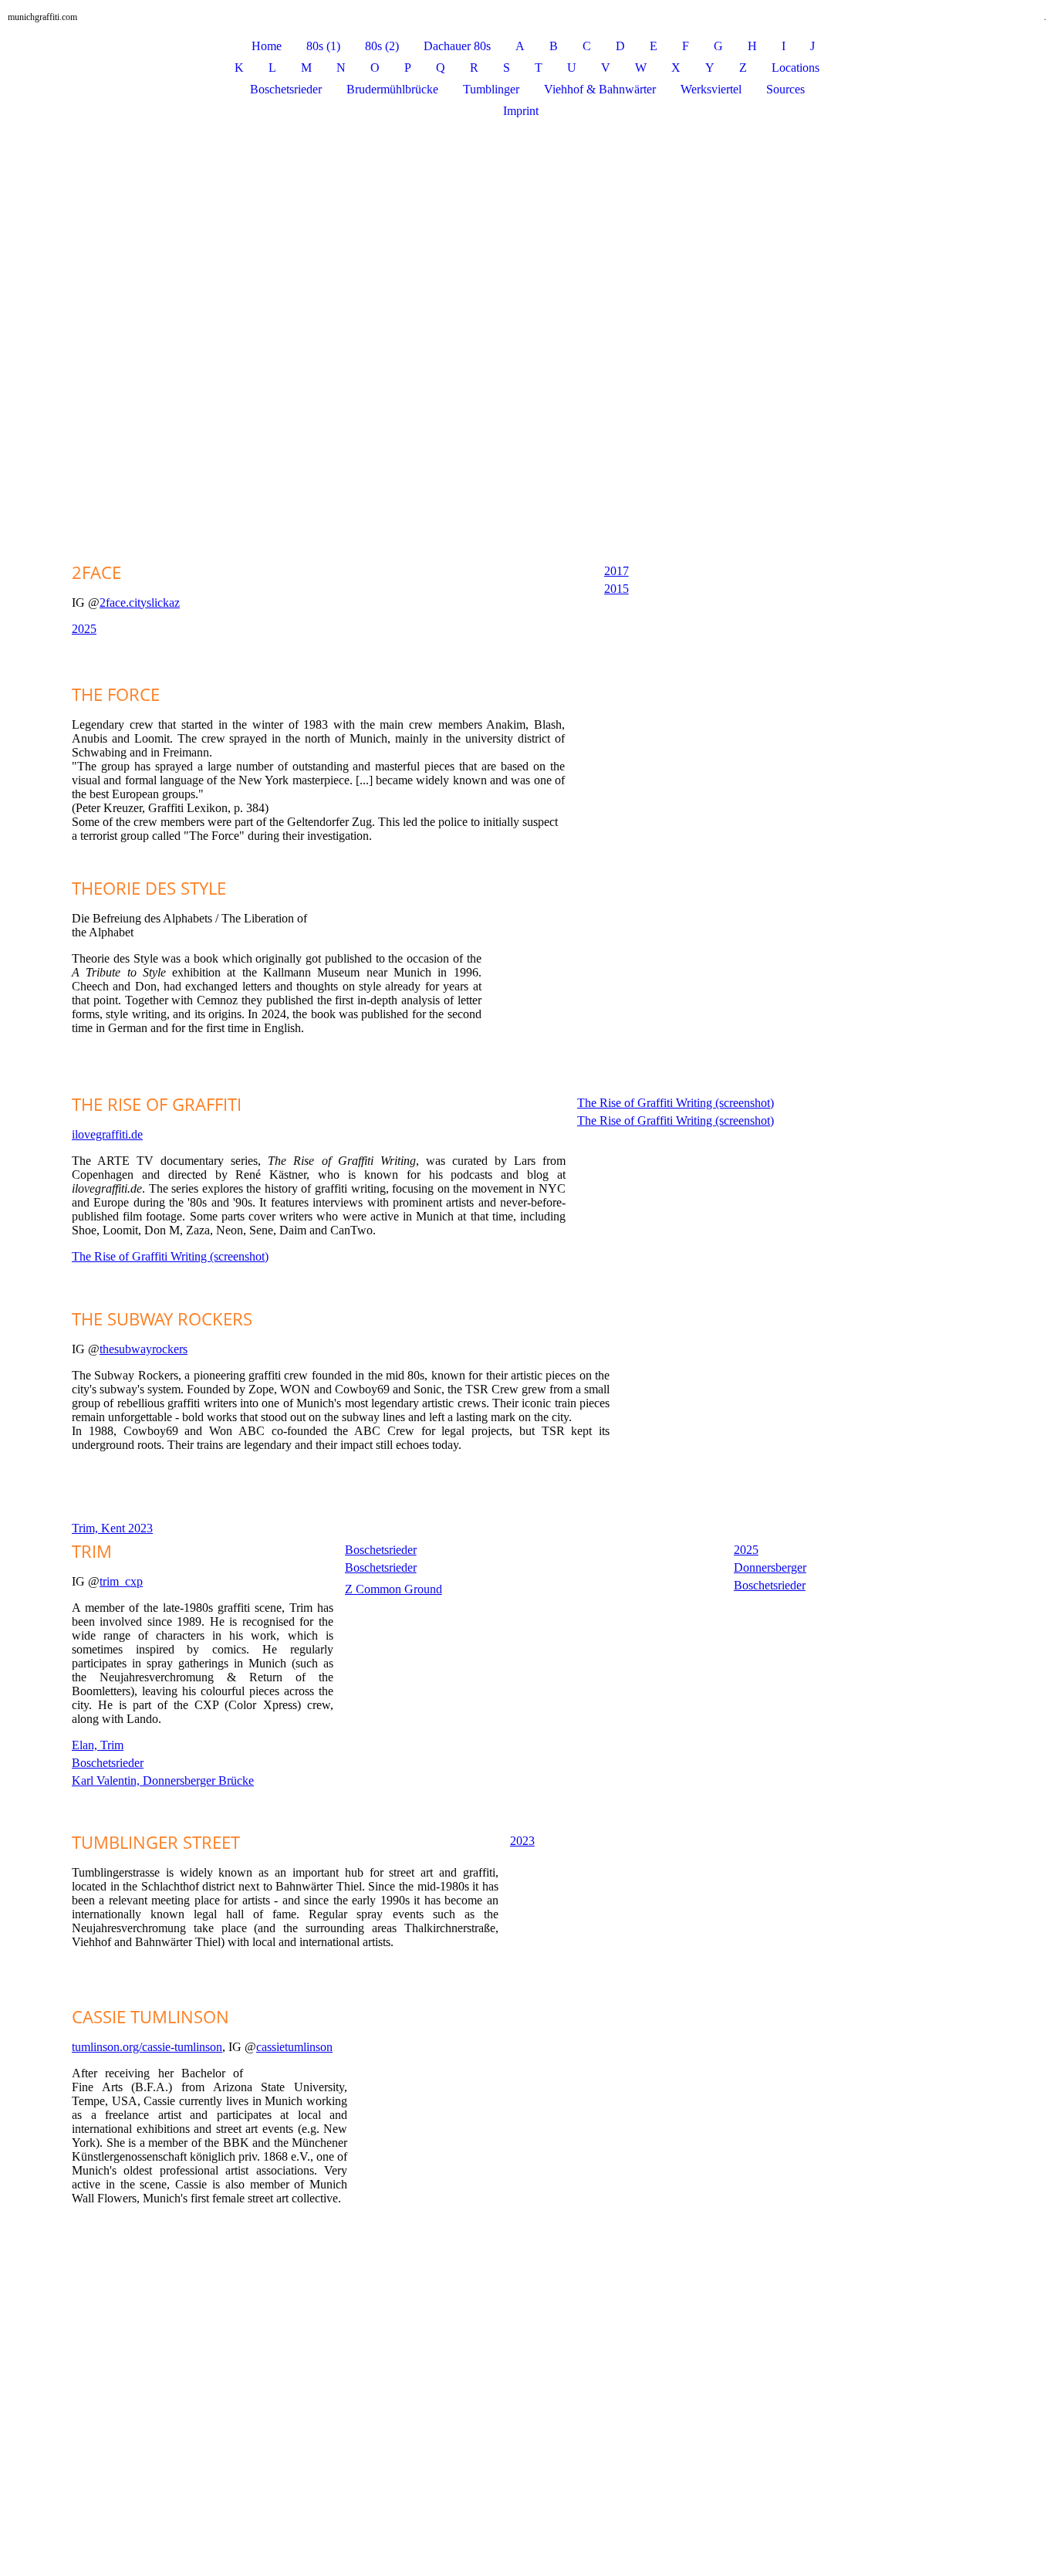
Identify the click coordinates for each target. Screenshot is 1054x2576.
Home (267, 46)
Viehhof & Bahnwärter (600, 89)
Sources (785, 89)
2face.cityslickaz (140, 603)
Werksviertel (711, 89)
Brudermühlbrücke (392, 89)
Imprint (521, 111)
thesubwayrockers (144, 1349)
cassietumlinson (294, 2047)
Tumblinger (491, 89)
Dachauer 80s (457, 46)
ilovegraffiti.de (107, 1134)
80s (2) (382, 46)
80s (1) (323, 46)
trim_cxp (121, 1581)
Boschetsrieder (286, 89)
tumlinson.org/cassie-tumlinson (147, 2047)
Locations (796, 68)
